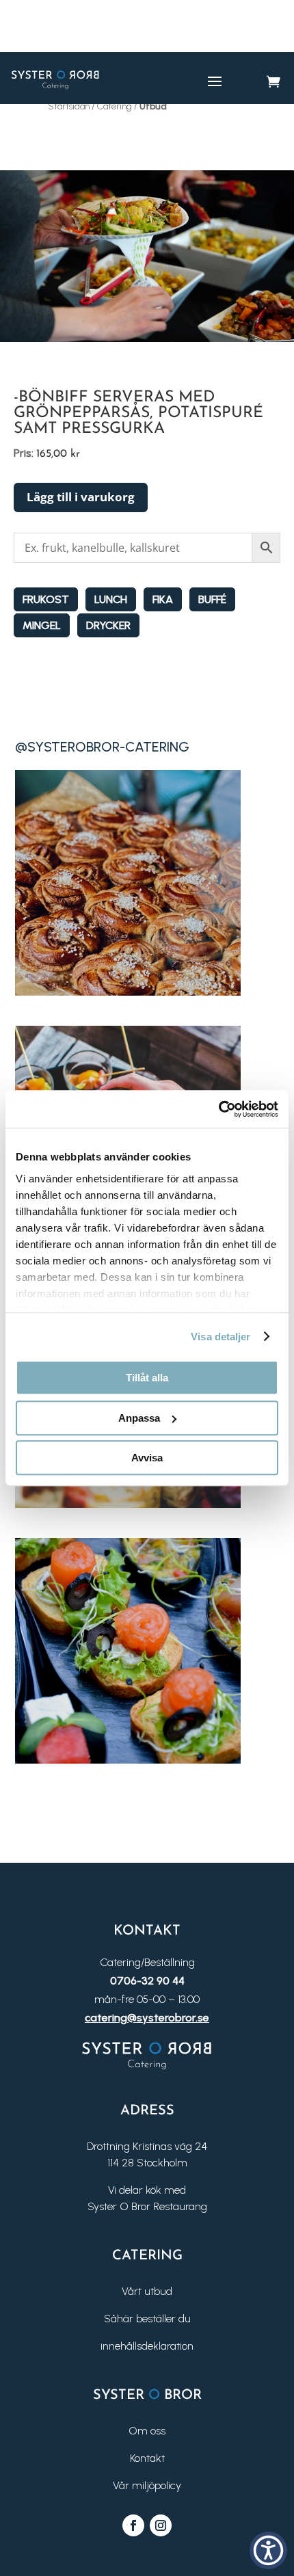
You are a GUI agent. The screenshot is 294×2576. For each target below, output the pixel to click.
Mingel (42, 625)
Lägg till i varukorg (81, 497)
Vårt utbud (147, 2291)
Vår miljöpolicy (147, 2485)
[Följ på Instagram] (161, 2525)
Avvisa (147, 1458)
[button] (268, 2550)
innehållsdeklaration (147, 2346)
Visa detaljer (220, 1337)
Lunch (111, 599)
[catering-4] (128, 1760)
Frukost (46, 599)
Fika (163, 599)
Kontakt (147, 2458)
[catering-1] (128, 992)
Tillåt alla (147, 1378)
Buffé (212, 599)
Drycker (108, 625)
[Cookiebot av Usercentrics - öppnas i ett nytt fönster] (218, 1109)
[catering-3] (128, 1504)
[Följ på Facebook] (133, 2525)
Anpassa (139, 1418)
